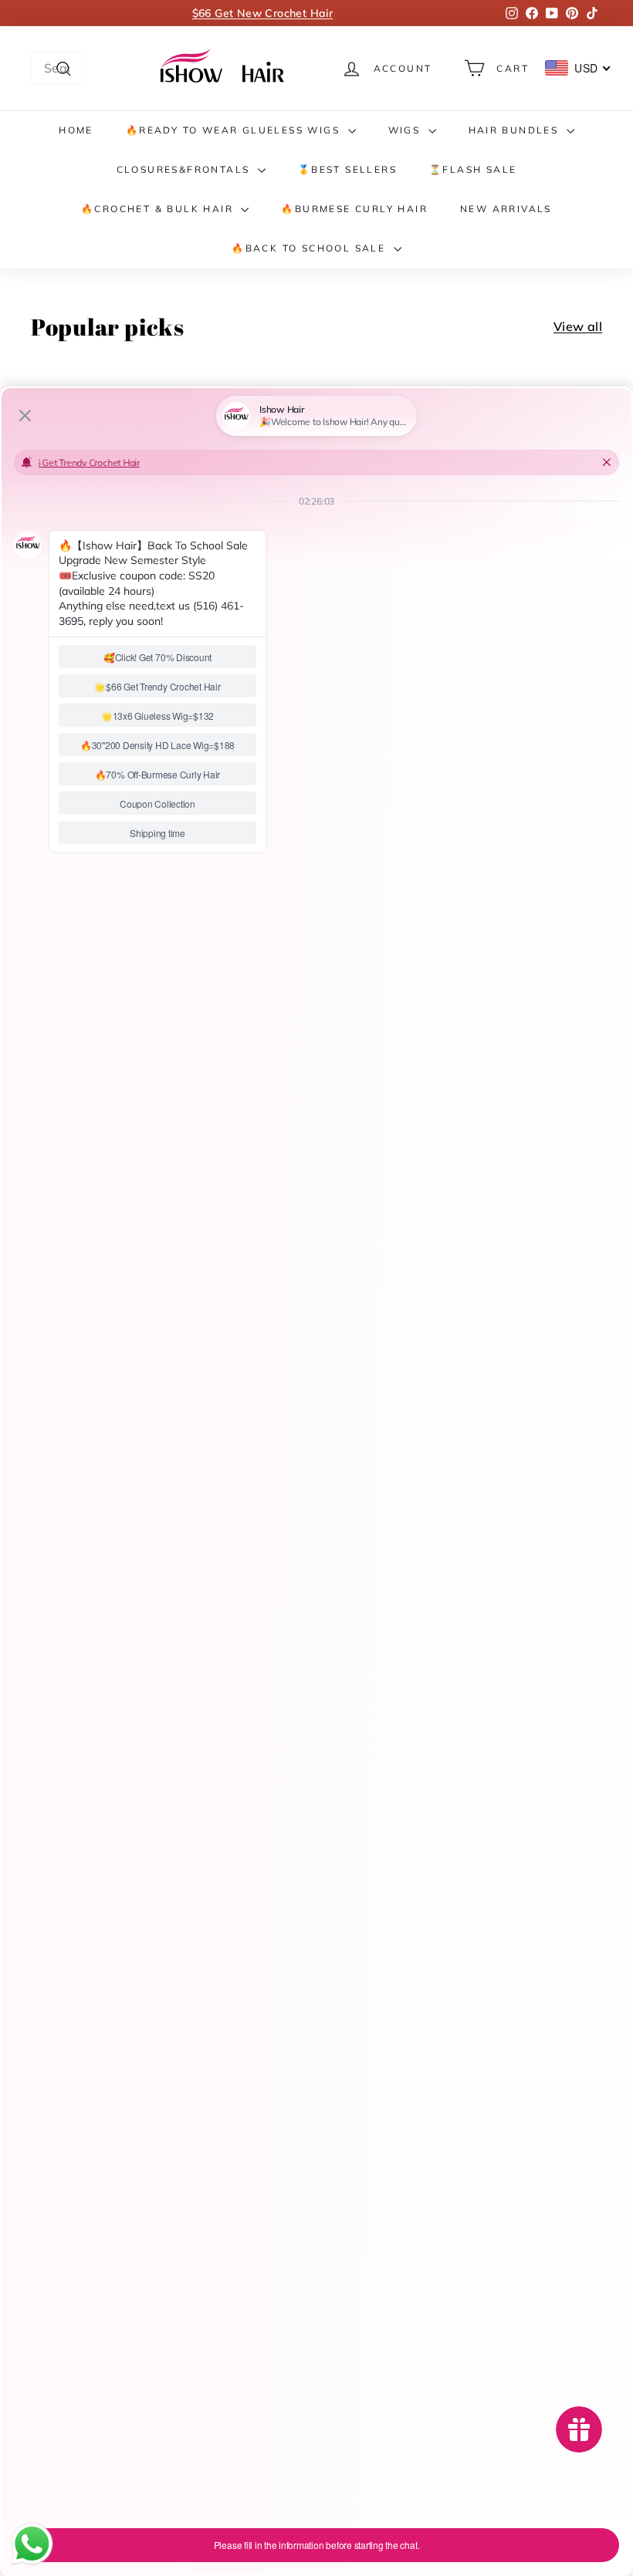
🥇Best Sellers (347, 169)
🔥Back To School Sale (310, 248)
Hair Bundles (516, 130)
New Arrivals (506, 209)
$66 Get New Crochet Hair (263, 13)
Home (76, 130)
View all (578, 326)
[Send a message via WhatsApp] (32, 2544)
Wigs (406, 130)
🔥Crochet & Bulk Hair (159, 209)
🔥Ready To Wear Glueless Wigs (235, 130)
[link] (225, 68)
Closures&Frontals (185, 169)
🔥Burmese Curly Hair (354, 209)
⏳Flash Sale (473, 169)
